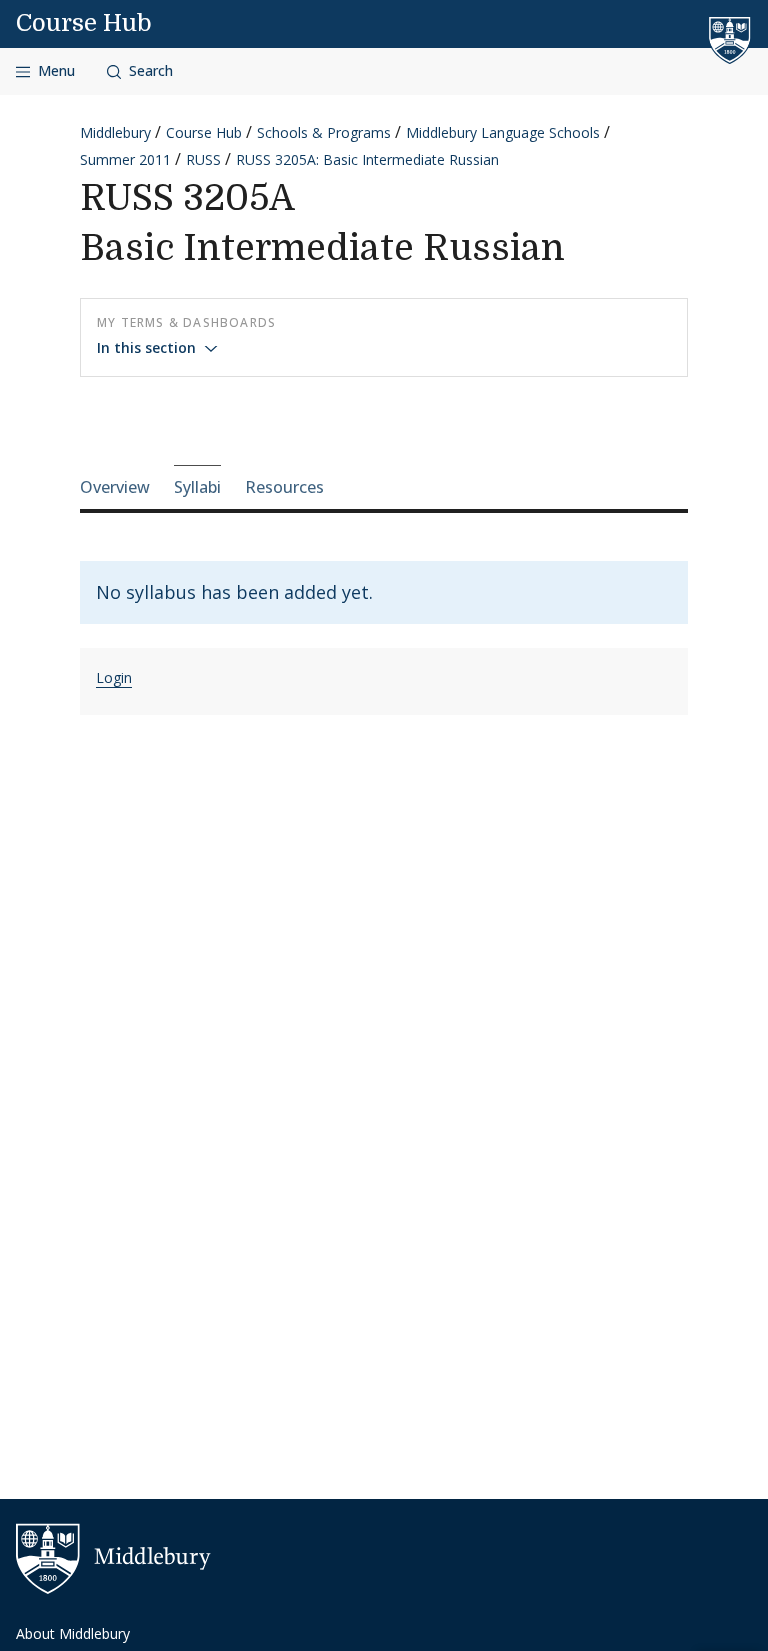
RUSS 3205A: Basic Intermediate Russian (367, 159)
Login (114, 677)
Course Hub (84, 23)
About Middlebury (73, 1633)
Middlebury (115, 132)
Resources (284, 487)
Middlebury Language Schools (503, 132)
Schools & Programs (324, 132)
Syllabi (197, 487)
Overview (115, 487)
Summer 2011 (125, 159)
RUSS (203, 159)
